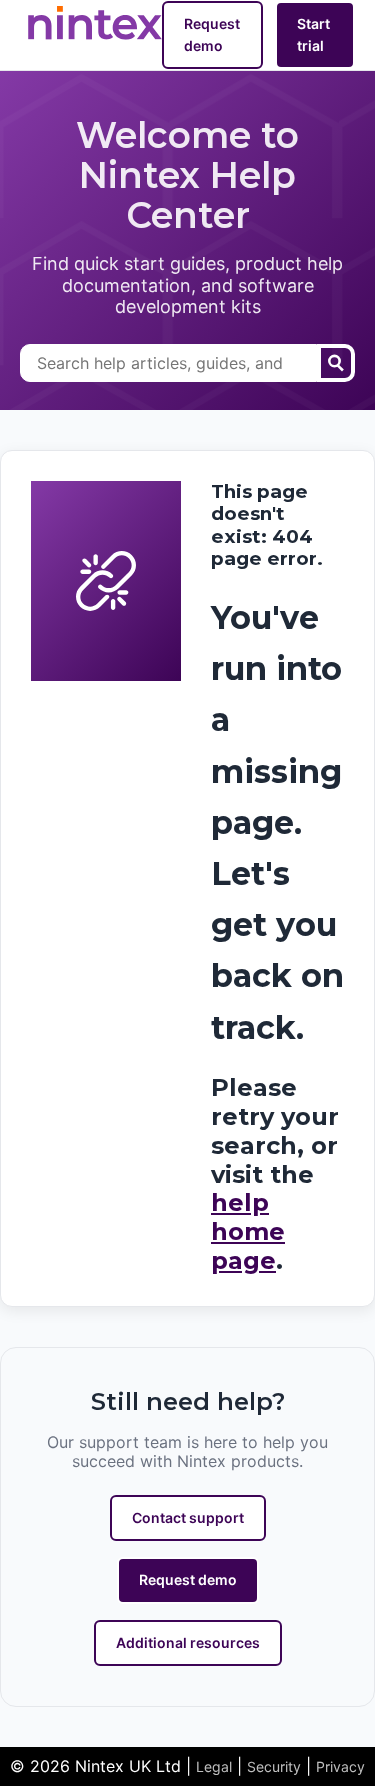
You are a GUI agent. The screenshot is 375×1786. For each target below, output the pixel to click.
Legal (214, 1766)
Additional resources (188, 1642)
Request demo (212, 34)
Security (274, 1766)
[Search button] (336, 363)
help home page (248, 1231)
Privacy (340, 1766)
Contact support (188, 1517)
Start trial (313, 34)
